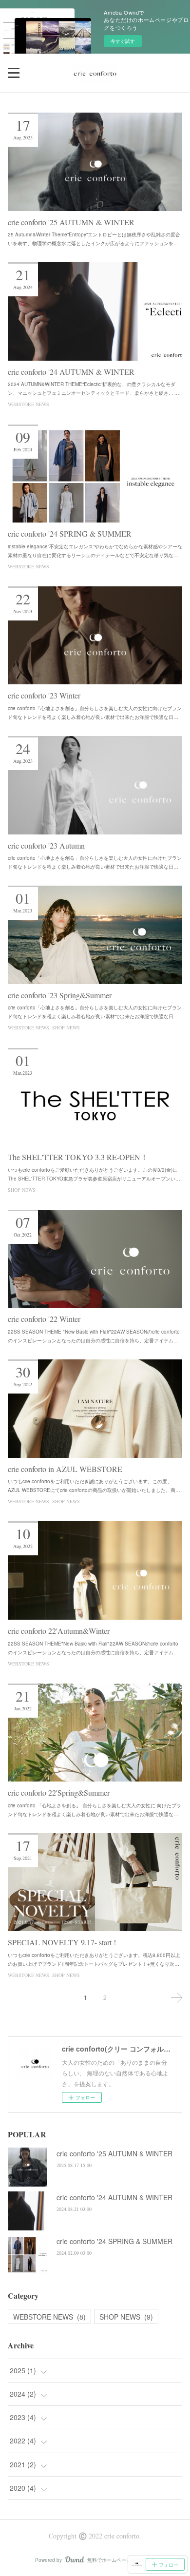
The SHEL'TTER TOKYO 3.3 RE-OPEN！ (78, 1157)
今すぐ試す (123, 41)
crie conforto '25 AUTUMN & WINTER (71, 222)
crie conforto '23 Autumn (46, 845)
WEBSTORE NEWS (28, 404)
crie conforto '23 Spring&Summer (60, 995)
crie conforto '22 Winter (44, 1319)
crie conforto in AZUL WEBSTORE (65, 1469)
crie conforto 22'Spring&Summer (59, 1792)
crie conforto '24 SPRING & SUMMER (70, 533)
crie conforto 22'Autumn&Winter (59, 1631)
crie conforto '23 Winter (44, 695)
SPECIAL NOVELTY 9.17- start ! (62, 1942)
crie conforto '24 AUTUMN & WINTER (71, 372)
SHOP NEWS (66, 1027)
